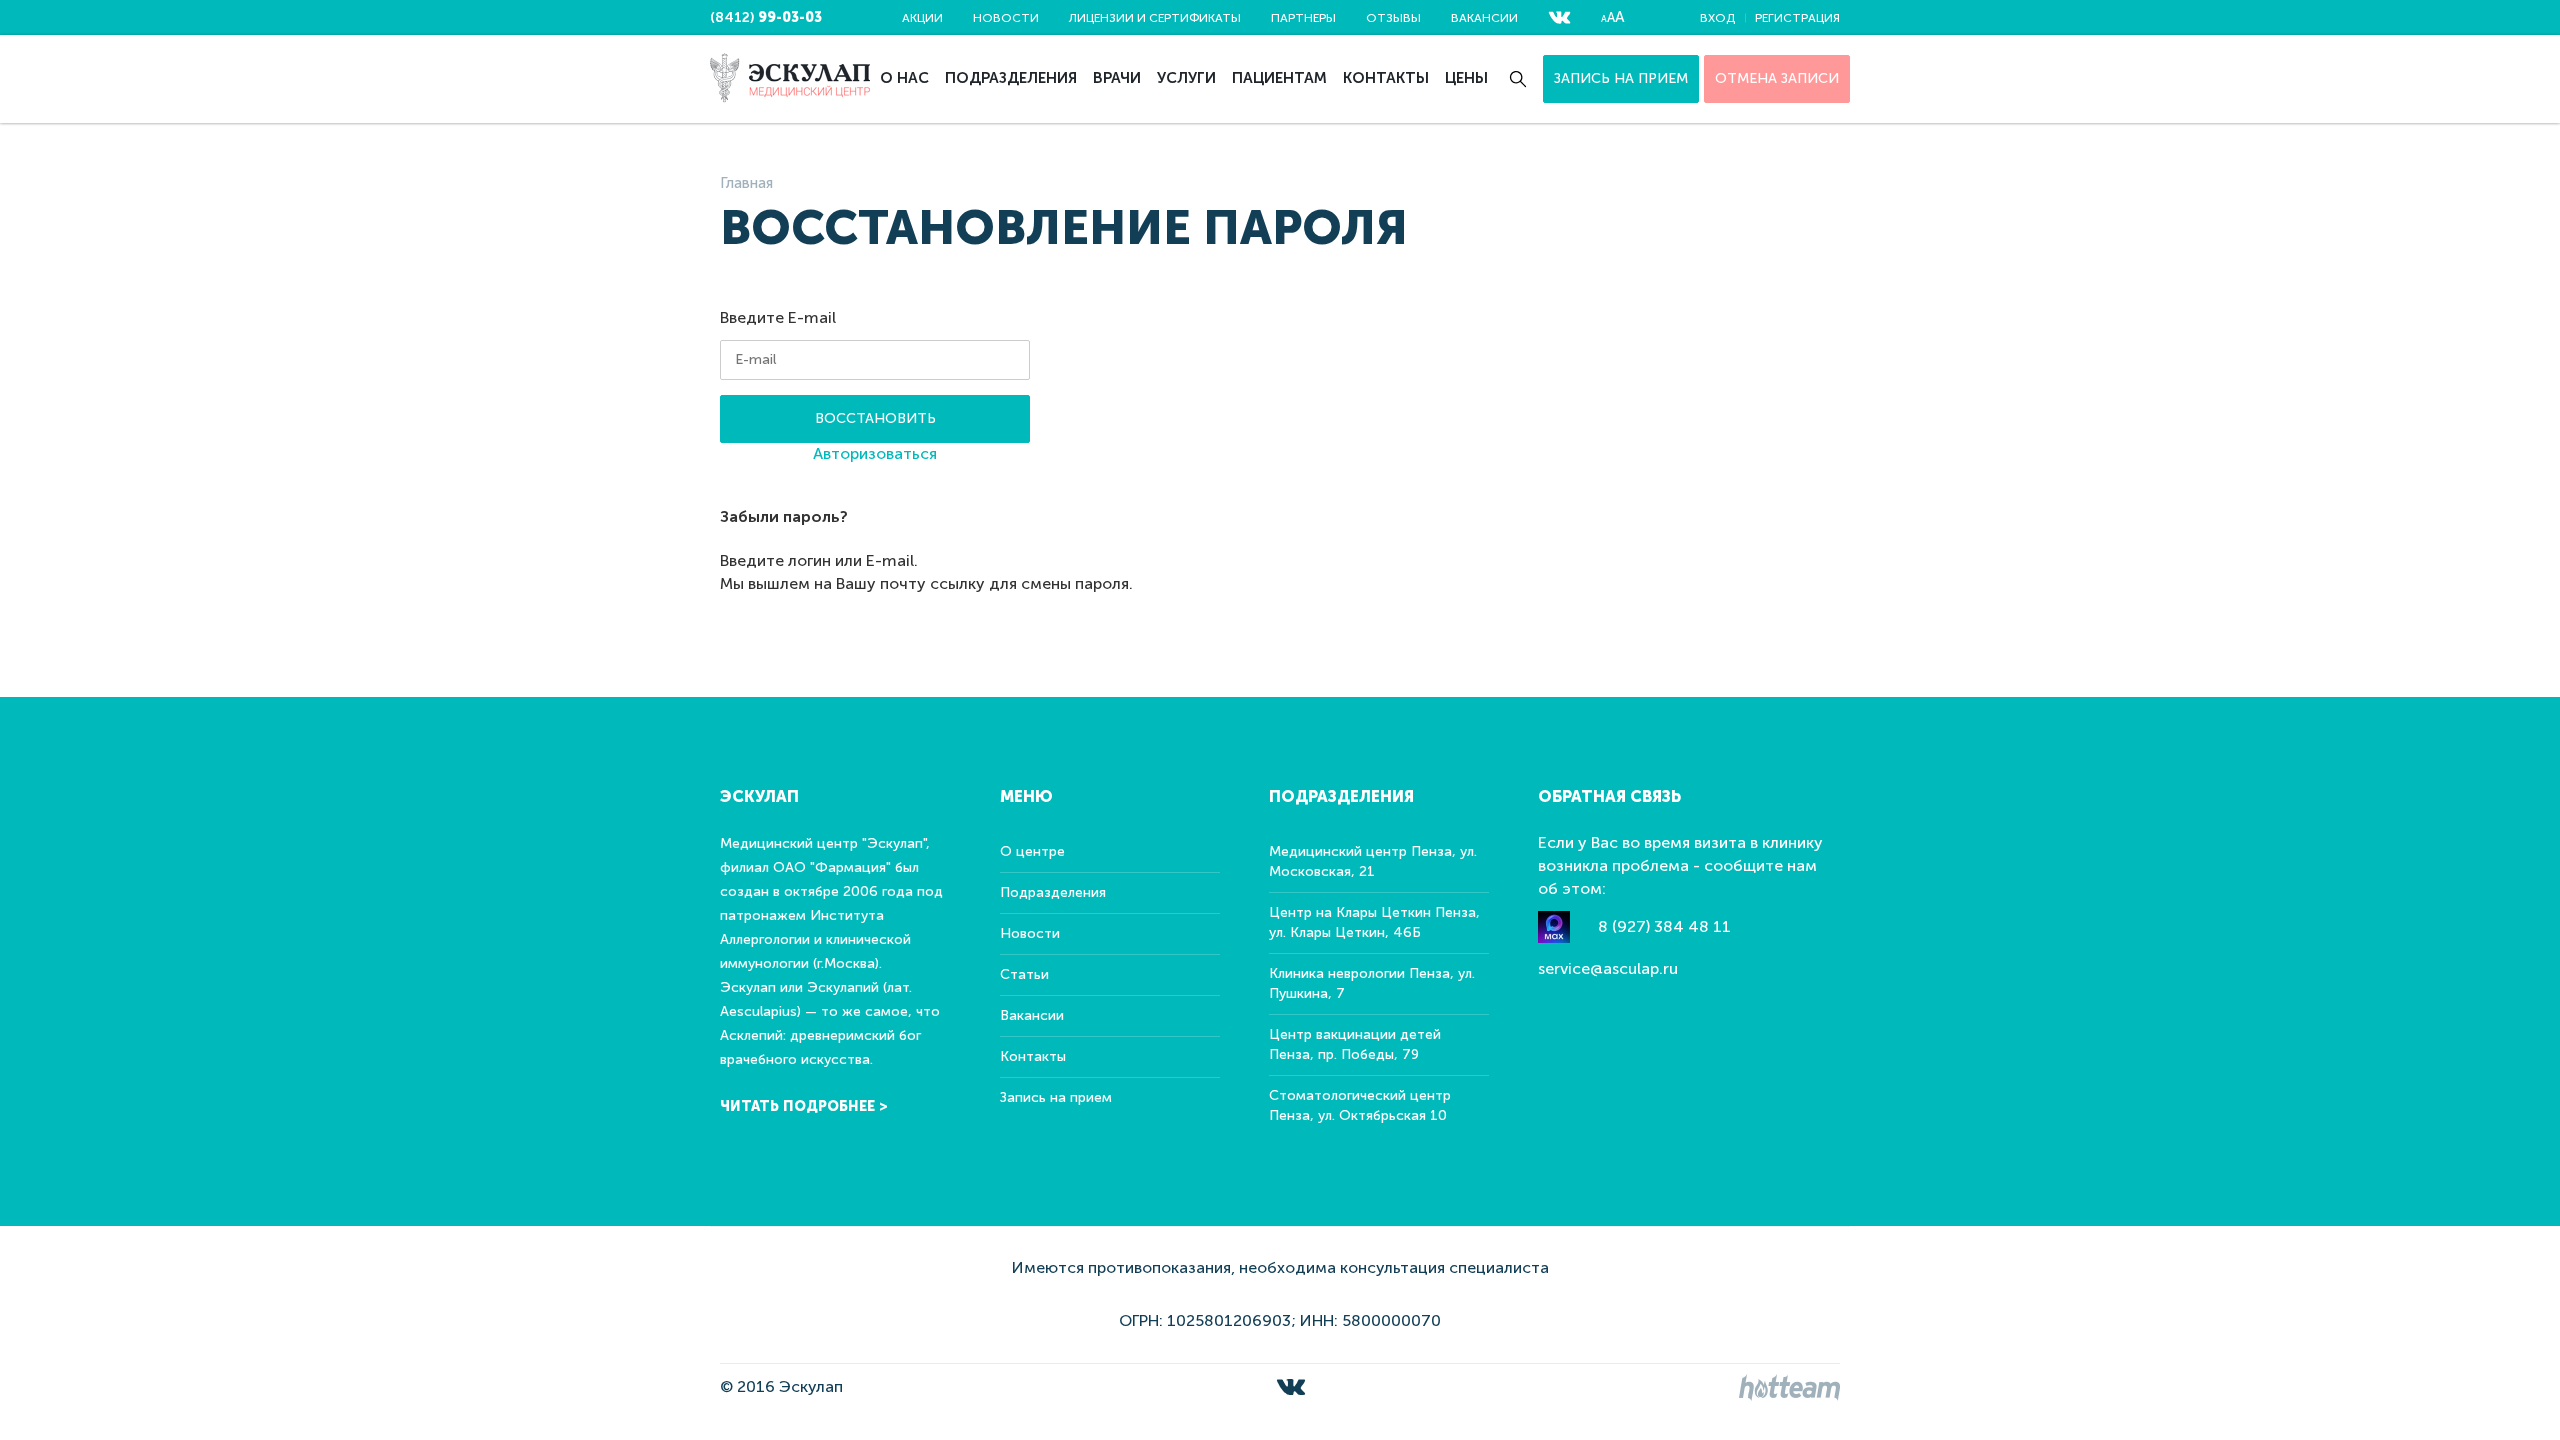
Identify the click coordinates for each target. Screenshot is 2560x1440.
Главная (746, 183)
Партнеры (1303, 18)
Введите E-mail (778, 317)
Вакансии (1484, 18)
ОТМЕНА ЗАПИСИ (1777, 78)
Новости (1006, 18)
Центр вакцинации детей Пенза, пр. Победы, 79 (1355, 1044)
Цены (1466, 78)
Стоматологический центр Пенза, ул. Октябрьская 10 (1360, 1105)
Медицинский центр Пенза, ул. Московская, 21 (1373, 861)
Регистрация (1797, 18)
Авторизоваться (875, 453)
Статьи (1024, 974)
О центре (1032, 851)
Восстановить (875, 418)
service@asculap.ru (1608, 968)
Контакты (1386, 78)
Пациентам (1279, 78)
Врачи (1117, 78)
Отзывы (1393, 18)
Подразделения (1011, 78)
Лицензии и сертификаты (1155, 18)
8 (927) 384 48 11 (1664, 926)
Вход (1717, 18)
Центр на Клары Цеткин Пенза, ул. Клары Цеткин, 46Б (1374, 922)
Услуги (1186, 78)
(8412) (766, 17)
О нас (904, 78)
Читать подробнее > (804, 1106)
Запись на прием (1621, 78)
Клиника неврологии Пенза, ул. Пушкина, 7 (1372, 983)
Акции (922, 18)
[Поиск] (1518, 79)
